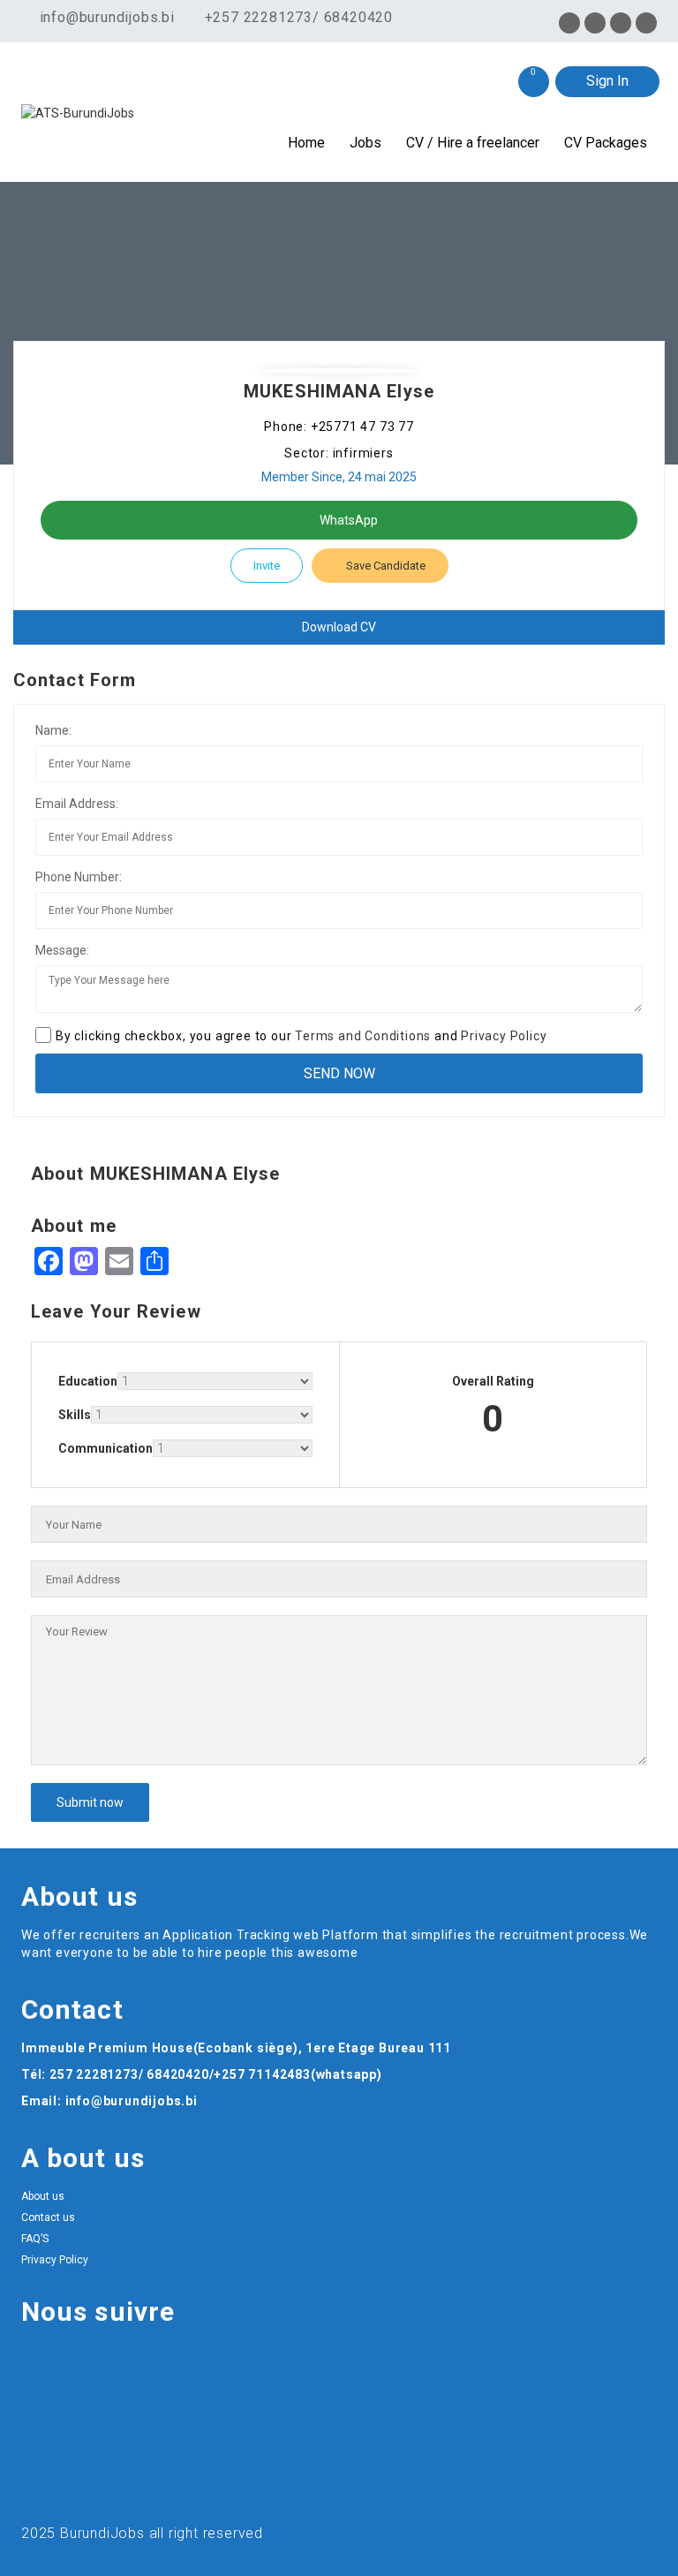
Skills (75, 1415)
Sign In (607, 81)
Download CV (339, 627)
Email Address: (77, 804)
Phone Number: (79, 877)
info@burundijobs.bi (105, 17)
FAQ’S (35, 2239)
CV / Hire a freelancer (473, 143)
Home (306, 143)
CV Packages (606, 143)
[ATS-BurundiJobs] (101, 113)
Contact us (48, 2217)
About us (43, 2196)
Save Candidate (384, 566)
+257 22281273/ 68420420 (299, 17)
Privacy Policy (504, 1036)
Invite (267, 566)
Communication (105, 1448)
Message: (62, 950)
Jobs (365, 143)
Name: (53, 730)
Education (88, 1381)
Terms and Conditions (363, 1036)
